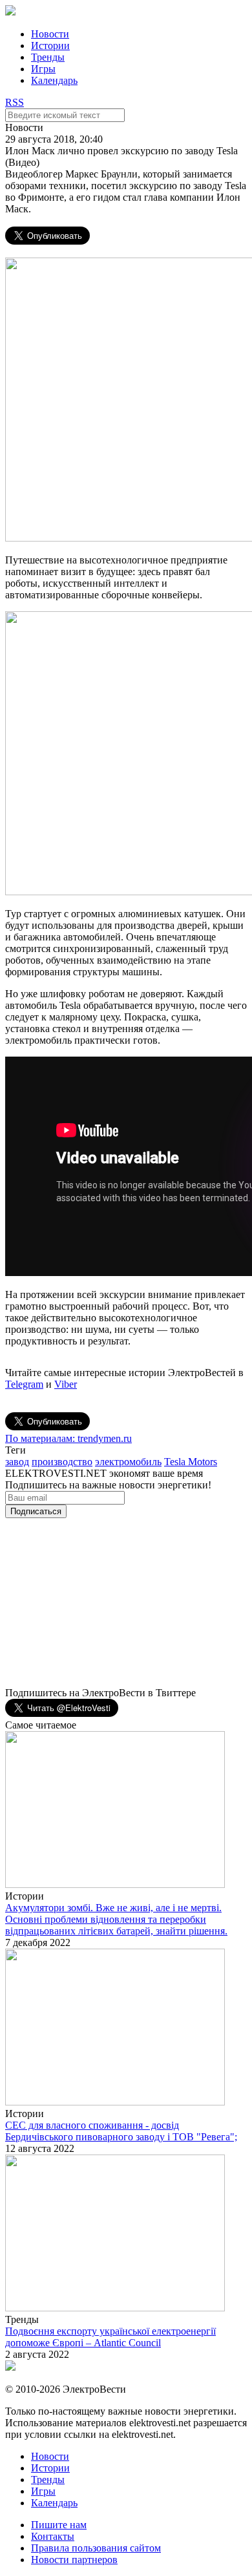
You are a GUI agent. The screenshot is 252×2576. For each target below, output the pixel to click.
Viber (66, 1384)
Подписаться (36, 1511)
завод (17, 1462)
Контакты (53, 2536)
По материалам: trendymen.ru (68, 1438)
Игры (43, 69)
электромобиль (128, 1462)
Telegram (24, 1384)
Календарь (54, 80)
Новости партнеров (74, 2560)
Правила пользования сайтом (96, 2548)
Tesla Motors (191, 1462)
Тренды (48, 57)
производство (62, 1462)
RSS (15, 102)
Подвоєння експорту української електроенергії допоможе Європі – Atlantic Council (110, 2337)
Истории (50, 46)
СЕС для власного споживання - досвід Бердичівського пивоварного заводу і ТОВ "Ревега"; (121, 2131)
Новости (50, 34)
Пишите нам (59, 2525)
